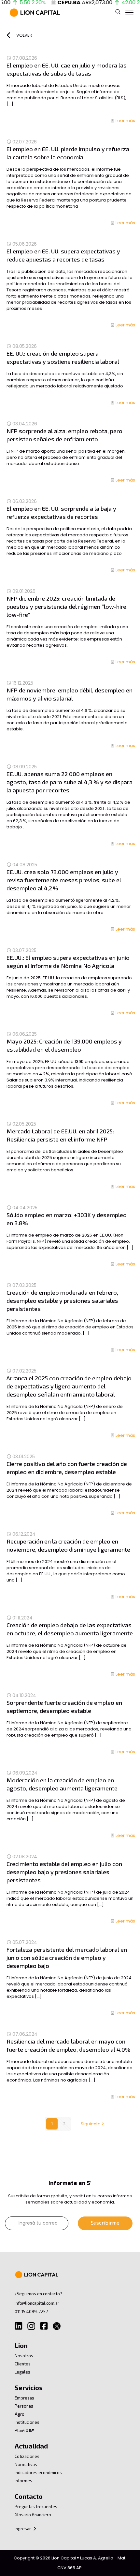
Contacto (29, 2496)
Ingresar (23, 2529)
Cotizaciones (27, 2456)
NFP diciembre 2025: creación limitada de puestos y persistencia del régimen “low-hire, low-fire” (67, 606)
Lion (21, 2345)
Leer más (125, 121)
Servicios (29, 2387)
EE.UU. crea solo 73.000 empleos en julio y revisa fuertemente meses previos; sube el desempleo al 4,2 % (64, 880)
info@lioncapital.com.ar (37, 2303)
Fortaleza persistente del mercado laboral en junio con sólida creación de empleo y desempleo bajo (67, 1958)
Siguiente (91, 2124)
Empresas (24, 2398)
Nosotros (24, 2356)
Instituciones (27, 2422)
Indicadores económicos (38, 2472)
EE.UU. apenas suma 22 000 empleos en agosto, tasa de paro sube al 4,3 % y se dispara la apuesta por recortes (70, 782)
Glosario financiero (33, 2515)
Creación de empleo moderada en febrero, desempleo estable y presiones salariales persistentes (62, 1300)
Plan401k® (25, 2430)
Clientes (23, 2364)
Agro (20, 2414)
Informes (23, 2481)
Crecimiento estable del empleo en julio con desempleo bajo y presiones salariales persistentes (64, 1872)
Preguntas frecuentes (36, 2507)
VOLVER (24, 35)
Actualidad (31, 2446)
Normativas (26, 2464)
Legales (22, 2372)
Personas (24, 2406)
